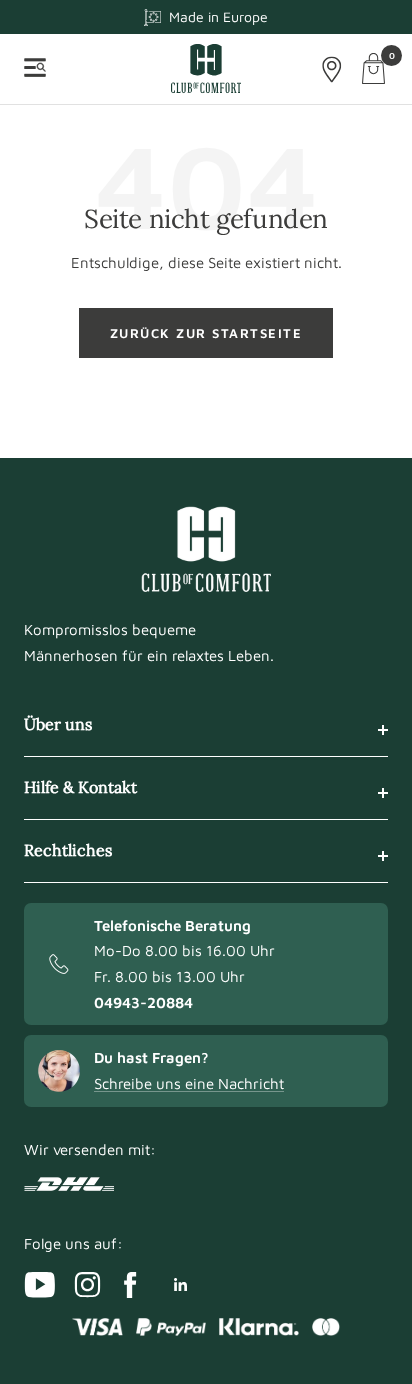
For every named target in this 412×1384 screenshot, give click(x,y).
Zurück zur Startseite (206, 333)
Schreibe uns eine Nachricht (189, 1083)
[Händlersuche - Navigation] (332, 69)
